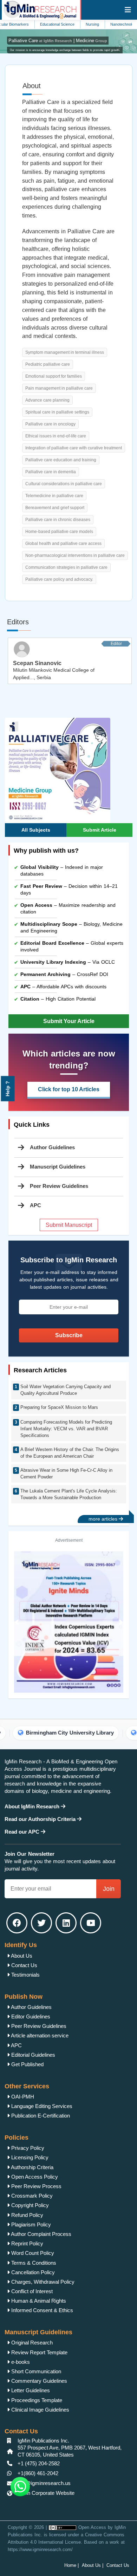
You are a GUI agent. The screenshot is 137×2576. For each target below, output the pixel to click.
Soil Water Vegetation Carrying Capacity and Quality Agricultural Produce (66, 1390)
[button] (17, 1622)
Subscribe (69, 1335)
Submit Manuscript (69, 1225)
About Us (21, 1956)
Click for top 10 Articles (69, 1089)
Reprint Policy (27, 2243)
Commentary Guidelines (38, 2381)
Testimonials (25, 1975)
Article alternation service (39, 2035)
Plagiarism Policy (30, 2224)
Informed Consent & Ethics (41, 2310)
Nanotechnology (104, 24)
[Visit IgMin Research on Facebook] (17, 1923)
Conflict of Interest (31, 2291)
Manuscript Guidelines (58, 1167)
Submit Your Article (69, 1021)
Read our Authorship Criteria (41, 1819)
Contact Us (24, 1965)
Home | (71, 2565)
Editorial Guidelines (32, 2055)
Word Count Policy (32, 2253)
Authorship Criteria (32, 2167)
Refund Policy (27, 2215)
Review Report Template (39, 2352)
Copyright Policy (29, 2205)
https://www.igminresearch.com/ (40, 2549)
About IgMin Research (33, 1806)
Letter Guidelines (30, 2390)
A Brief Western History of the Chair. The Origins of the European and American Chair (70, 1453)
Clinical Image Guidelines (40, 2410)
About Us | (93, 2565)
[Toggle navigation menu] (128, 10)
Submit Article (100, 830)
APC (16, 2045)
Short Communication (35, 2371)
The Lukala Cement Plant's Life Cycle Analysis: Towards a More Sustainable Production (69, 1494)
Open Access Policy (34, 2177)
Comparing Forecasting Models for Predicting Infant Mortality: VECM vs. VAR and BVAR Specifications (66, 1429)
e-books (20, 2362)
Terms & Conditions (33, 2263)
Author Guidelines (52, 1147)
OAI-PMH (22, 2097)
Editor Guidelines (30, 2016)
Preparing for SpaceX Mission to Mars (59, 1407)
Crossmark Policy (31, 2196)
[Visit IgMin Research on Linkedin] (66, 1923)
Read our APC (23, 1832)
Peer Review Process (36, 2186)
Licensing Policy (29, 2157)
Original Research (31, 2343)
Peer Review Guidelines (59, 1186)
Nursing (72, 24)
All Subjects (36, 830)
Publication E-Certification (40, 2116)
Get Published (27, 2064)
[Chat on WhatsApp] (20, 2487)
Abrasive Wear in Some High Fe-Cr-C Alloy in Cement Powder (66, 1474)
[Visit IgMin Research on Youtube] (91, 1923)
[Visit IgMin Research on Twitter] (41, 1923)
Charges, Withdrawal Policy (42, 2282)
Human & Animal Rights (38, 2301)
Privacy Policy (27, 2148)
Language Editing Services (41, 2106)
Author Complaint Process (41, 2234)
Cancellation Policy (32, 2272)
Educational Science (37, 24)
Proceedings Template (36, 2400)
